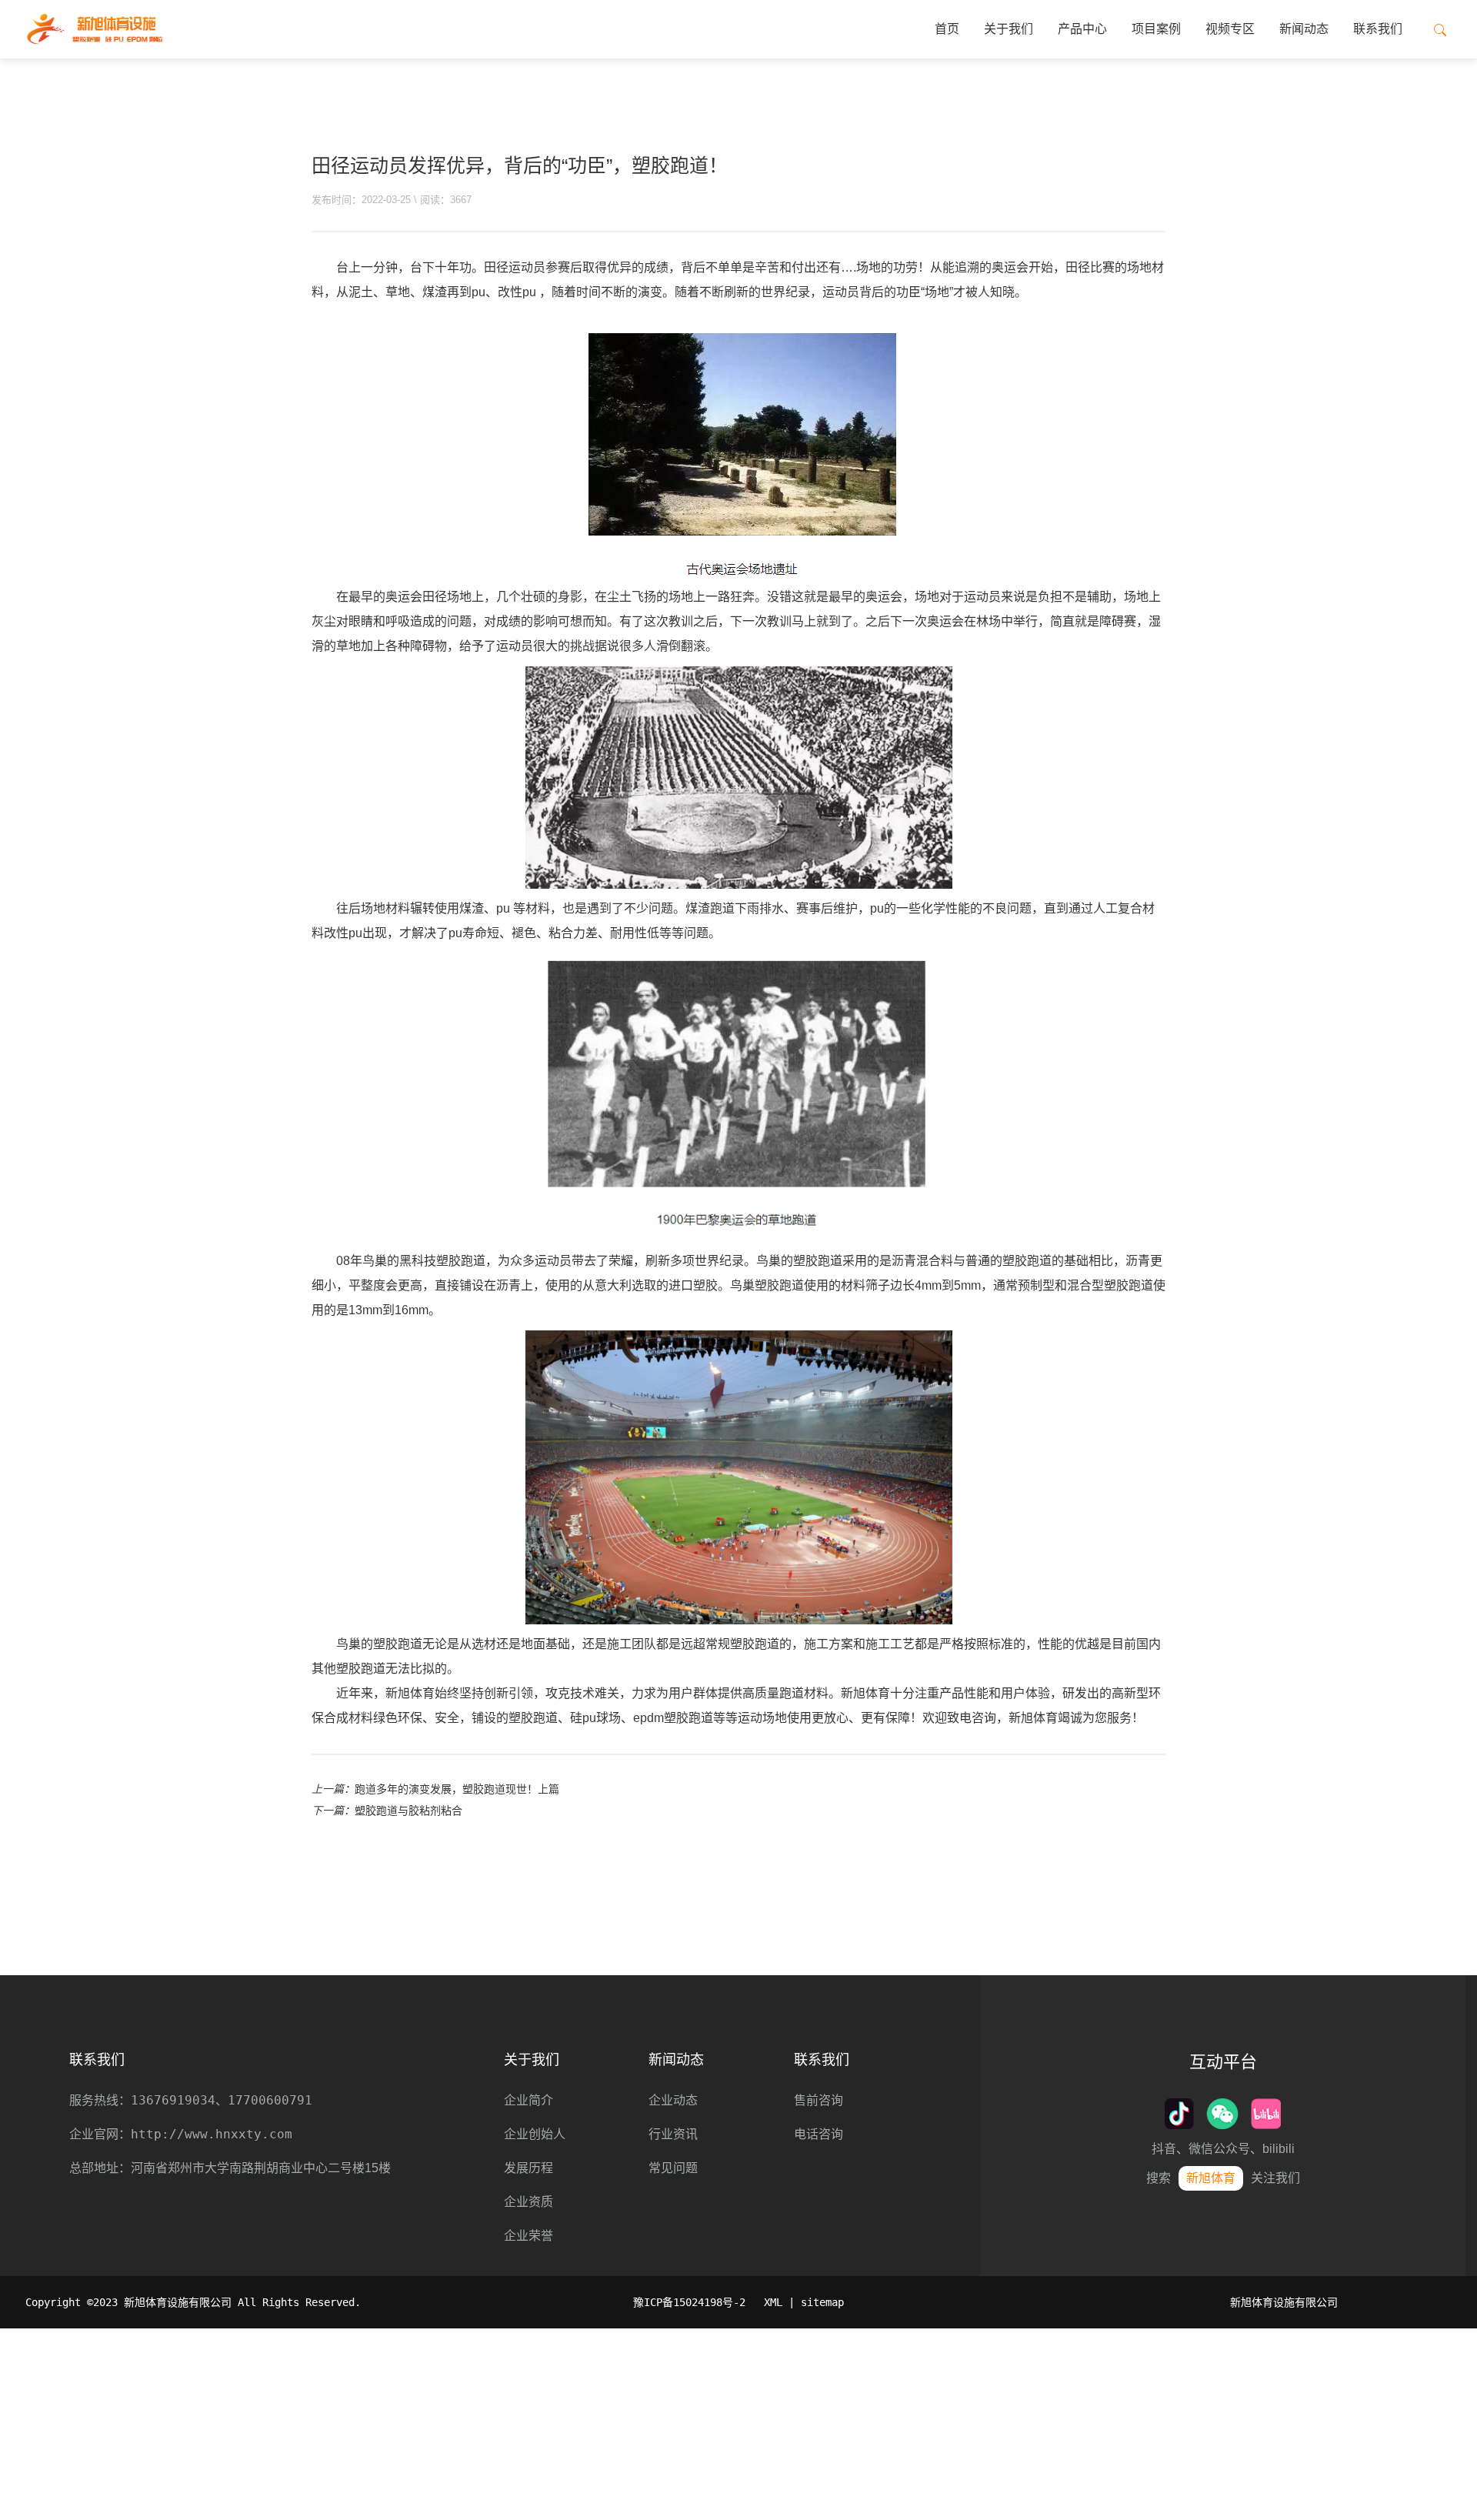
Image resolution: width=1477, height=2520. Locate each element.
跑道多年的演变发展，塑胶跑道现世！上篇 (457, 1789)
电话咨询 (819, 2134)
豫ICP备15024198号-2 (689, 2302)
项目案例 (1156, 29)
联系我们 (1378, 29)
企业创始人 (535, 2134)
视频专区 (1230, 29)
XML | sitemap (804, 2302)
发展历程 (528, 2168)
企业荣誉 (528, 2236)
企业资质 (528, 2202)
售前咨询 (819, 2100)
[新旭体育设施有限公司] (94, 29)
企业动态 (673, 2100)
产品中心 (1082, 29)
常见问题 (673, 2168)
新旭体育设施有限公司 (1284, 2302)
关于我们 (1009, 29)
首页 (947, 29)
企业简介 (528, 2100)
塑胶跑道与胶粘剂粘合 (408, 1811)
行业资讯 (673, 2134)
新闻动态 (1304, 29)
